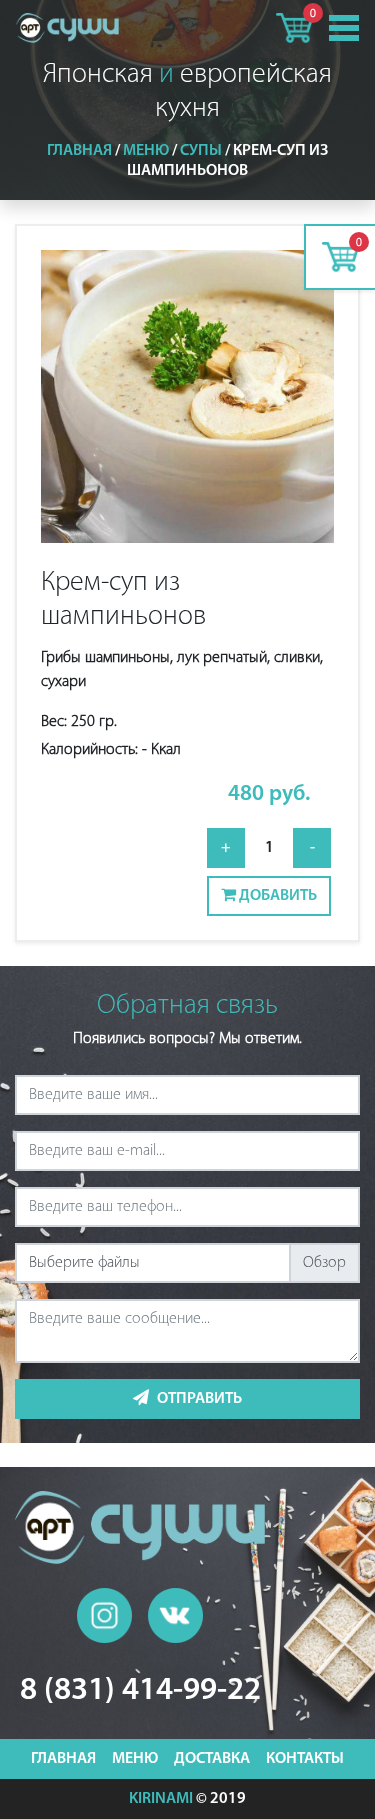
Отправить (199, 1399)
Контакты (305, 1759)
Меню (146, 151)
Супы (201, 151)
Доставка (212, 1759)
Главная (79, 151)
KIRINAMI (161, 1799)
